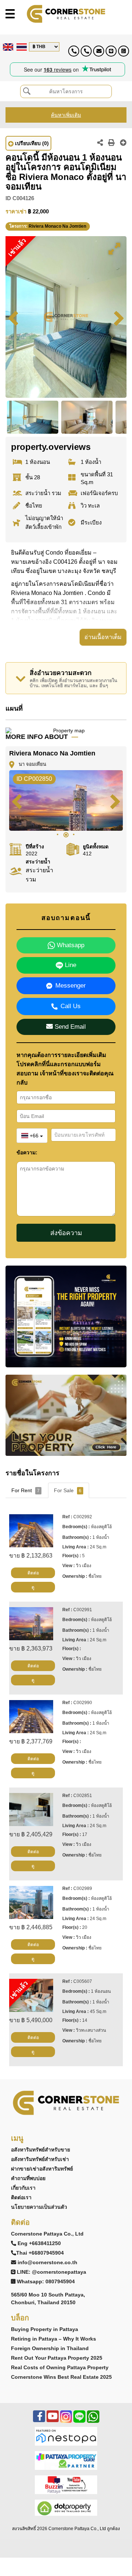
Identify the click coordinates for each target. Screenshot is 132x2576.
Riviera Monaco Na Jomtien (57, 226)
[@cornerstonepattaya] (111, 51)
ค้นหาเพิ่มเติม (66, 115)
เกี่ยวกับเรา (23, 2188)
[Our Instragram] (66, 2420)
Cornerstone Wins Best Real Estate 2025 (61, 2377)
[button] (114, 249)
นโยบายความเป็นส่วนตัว (39, 2207)
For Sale (68, 1490)
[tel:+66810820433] (86, 51)
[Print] (111, 143)
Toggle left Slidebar (10, 14)
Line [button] (70, 965)
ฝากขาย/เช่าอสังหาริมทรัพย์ (42, 2169)
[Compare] (123, 143)
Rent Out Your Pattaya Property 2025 (57, 2358)
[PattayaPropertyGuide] (66, 2460)
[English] (7, 47)
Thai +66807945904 (40, 2253)
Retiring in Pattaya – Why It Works (54, 2339)
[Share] (100, 143)
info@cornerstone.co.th (47, 2262)
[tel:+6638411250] (74, 51)
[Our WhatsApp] (93, 2420)
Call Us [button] (71, 1006)
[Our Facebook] (39, 2420)
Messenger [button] (71, 986)
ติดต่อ (33, 1573)
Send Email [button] (69, 1027)
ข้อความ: (27, 1152)
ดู (33, 1587)
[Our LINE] (79, 2420)
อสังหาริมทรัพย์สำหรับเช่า (40, 2159)
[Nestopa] (66, 2436)
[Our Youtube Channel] (53, 2420)
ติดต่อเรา (21, 2197)
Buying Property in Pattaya (45, 2329)
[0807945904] (124, 51)
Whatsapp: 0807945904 (46, 2281)
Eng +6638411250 (39, 2243)
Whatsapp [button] (70, 945)
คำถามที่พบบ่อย (28, 2178)
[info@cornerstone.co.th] (99, 51)
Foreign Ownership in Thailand (50, 2348)
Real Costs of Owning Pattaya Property (60, 2367)
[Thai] (21, 47)
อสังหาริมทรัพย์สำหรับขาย (41, 2150)
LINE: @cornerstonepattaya (52, 2272)
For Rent (25, 1490)
